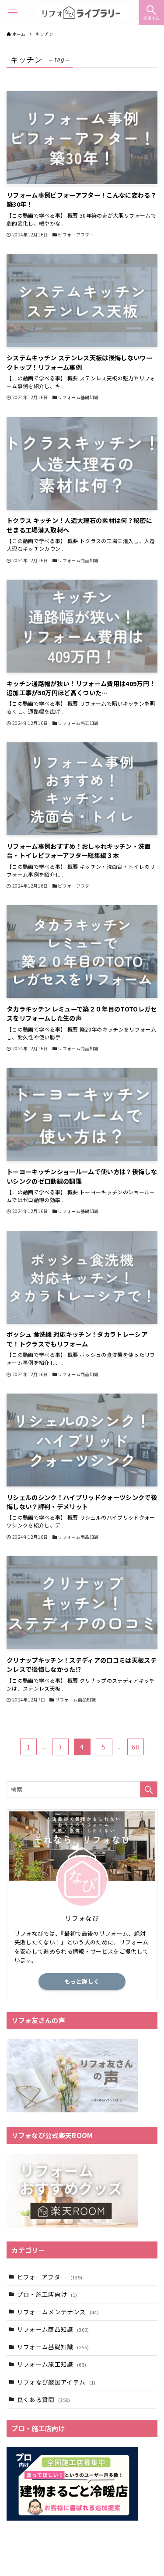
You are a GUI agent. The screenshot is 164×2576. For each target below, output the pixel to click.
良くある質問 (44, 2399)
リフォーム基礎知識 (53, 2347)
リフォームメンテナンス (58, 2312)
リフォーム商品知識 (53, 2329)
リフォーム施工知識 (52, 2364)
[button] (151, 13)
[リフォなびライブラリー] (82, 13)
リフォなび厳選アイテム (56, 2382)
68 (135, 1747)
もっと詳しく (82, 1981)
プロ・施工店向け (47, 2294)
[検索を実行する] (149, 1789)
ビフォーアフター (50, 2277)
